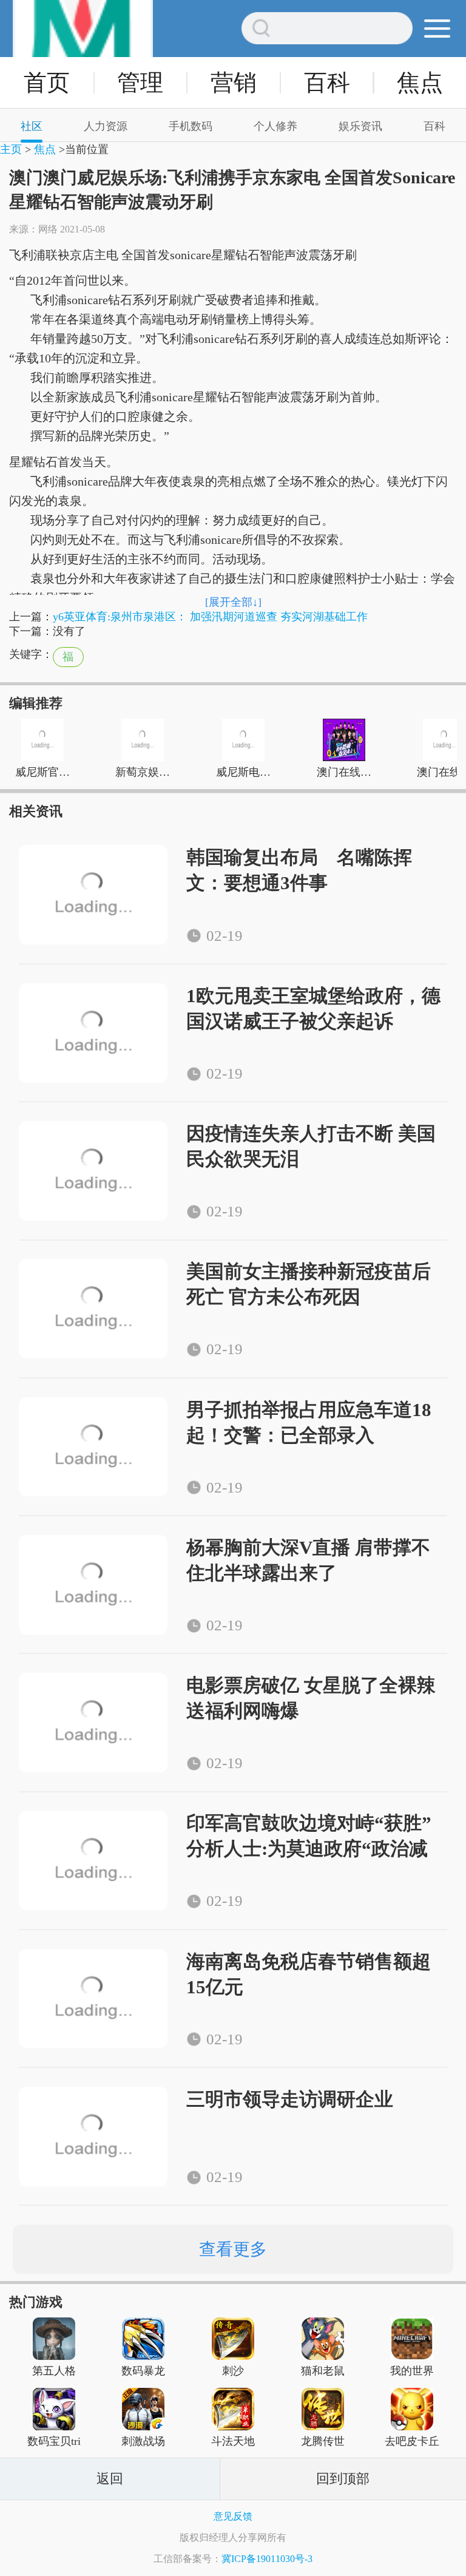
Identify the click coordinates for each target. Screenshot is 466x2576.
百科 (327, 83)
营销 (234, 83)
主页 (11, 149)
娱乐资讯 (360, 126)
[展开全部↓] (233, 602)
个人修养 (275, 126)
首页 (47, 83)
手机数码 (191, 126)
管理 (140, 83)
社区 (32, 126)
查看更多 (233, 2249)
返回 (110, 2479)
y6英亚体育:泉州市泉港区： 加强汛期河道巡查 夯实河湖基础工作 (210, 617)
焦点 (420, 83)
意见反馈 (233, 2516)
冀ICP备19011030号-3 (267, 2559)
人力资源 (106, 126)
